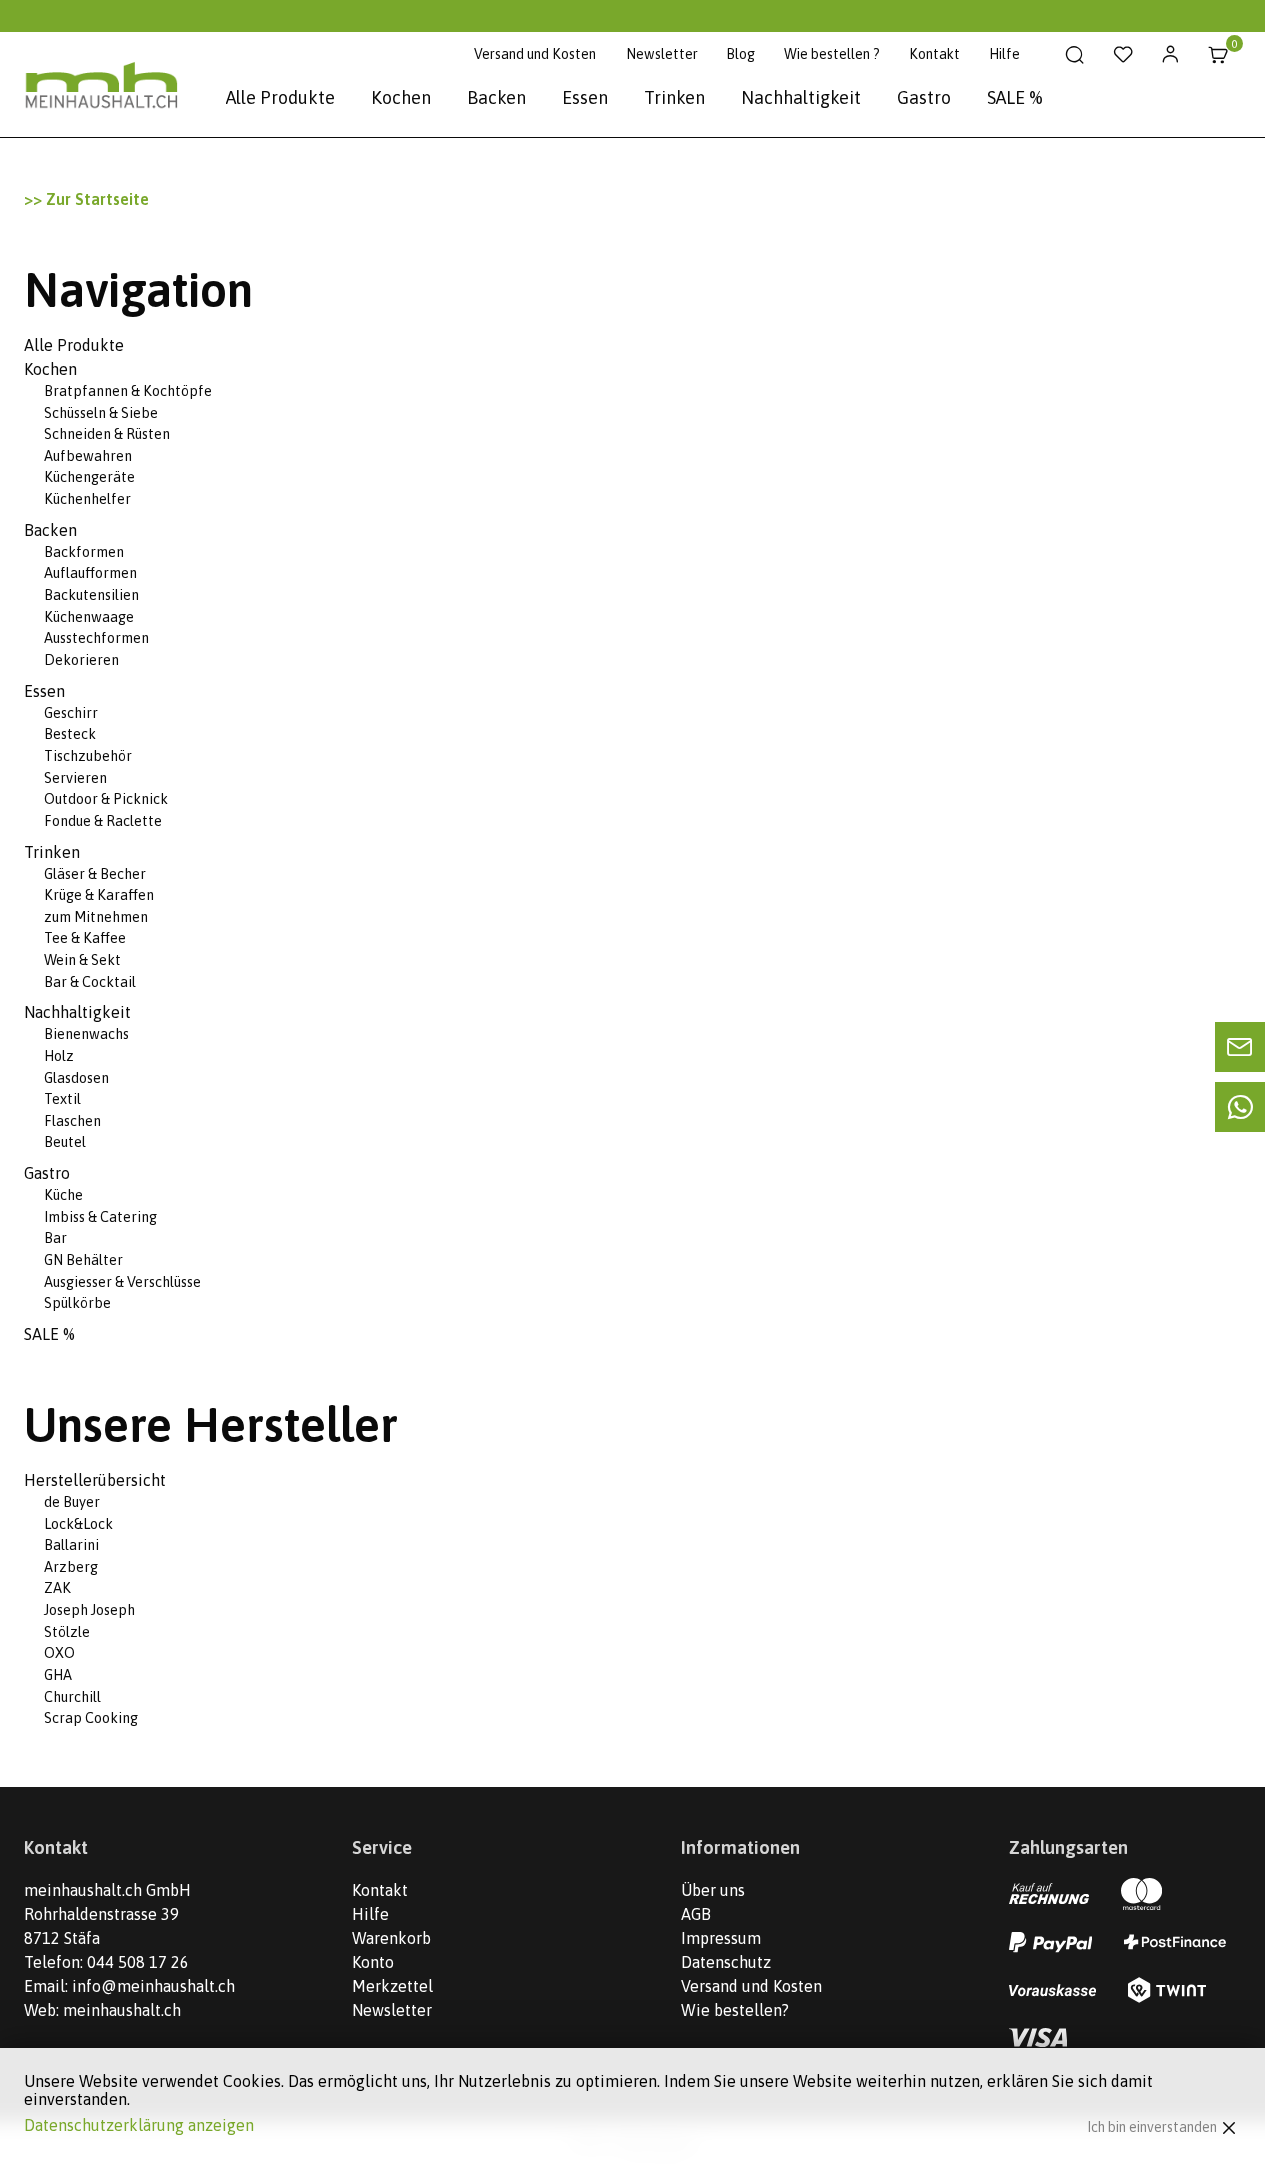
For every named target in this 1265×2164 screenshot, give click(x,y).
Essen (585, 97)
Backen (496, 97)
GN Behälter (83, 1260)
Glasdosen (76, 1078)
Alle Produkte (280, 97)
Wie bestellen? (735, 2010)
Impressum (721, 1938)
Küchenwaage (89, 617)
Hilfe (1004, 54)
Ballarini (71, 1545)
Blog (740, 54)
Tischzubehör (88, 756)
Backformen (84, 552)
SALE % (1015, 97)
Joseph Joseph (89, 1610)
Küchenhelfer (87, 499)
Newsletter (662, 54)
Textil (62, 1099)
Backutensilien (91, 595)
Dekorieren (81, 660)
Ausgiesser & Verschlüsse (122, 1282)
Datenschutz (726, 1962)
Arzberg (71, 1567)
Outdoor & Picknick (106, 799)
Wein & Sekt (82, 960)
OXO (59, 1653)
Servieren (75, 778)
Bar (55, 1238)
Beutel (65, 1142)
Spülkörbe (77, 1303)
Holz (59, 1056)
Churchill (72, 1697)
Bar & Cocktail (90, 982)
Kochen (401, 97)
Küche (63, 1195)
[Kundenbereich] (1170, 55)
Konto (373, 1962)
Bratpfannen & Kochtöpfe (128, 391)
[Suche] (1074, 55)
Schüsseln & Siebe (101, 413)
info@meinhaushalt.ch (153, 1986)
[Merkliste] (1122, 55)
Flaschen (72, 1121)
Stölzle (67, 1632)
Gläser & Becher (95, 874)
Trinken (674, 97)
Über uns (713, 1890)
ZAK (57, 1588)
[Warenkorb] (1218, 55)
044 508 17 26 (138, 1962)
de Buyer (72, 1502)
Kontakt (934, 54)
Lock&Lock (78, 1524)
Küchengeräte (89, 477)
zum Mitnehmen (96, 917)
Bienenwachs (86, 1034)
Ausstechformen (96, 638)
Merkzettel (392, 1986)
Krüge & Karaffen (99, 895)
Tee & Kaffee (85, 938)
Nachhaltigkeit (801, 97)
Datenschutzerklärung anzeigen (139, 2125)
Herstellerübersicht (95, 1480)
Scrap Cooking (91, 1718)
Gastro (924, 97)
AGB (696, 1914)
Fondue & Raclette (103, 821)
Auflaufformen (90, 573)
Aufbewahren (88, 456)
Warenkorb (391, 1938)
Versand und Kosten (535, 54)
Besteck (70, 734)
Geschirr (71, 713)
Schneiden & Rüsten (107, 434)
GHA (58, 1675)
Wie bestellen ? (832, 54)
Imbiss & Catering (100, 1217)
